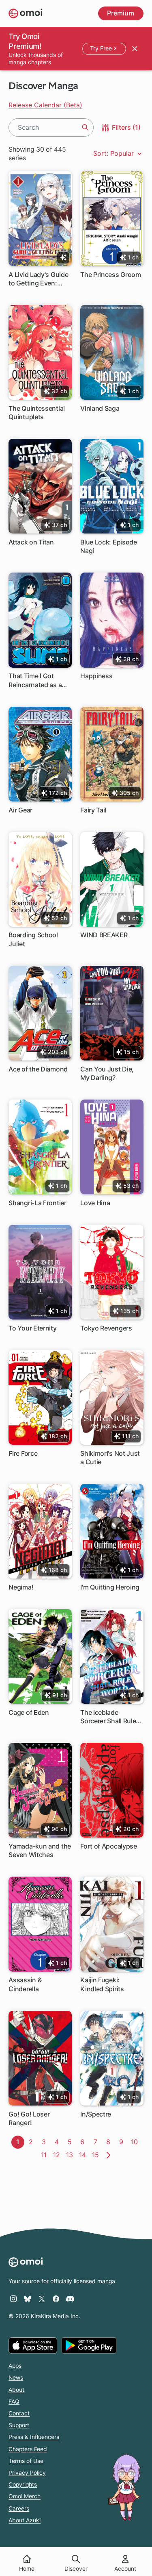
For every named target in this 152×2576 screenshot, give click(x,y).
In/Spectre (96, 2114)
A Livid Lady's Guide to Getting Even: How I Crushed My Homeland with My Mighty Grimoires (38, 279)
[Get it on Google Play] (89, 2345)
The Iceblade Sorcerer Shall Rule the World (108, 1717)
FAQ (14, 2402)
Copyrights (23, 2485)
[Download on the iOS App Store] (33, 2345)
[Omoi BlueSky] (28, 2299)
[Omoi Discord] (70, 2299)
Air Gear (20, 810)
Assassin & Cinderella (25, 1984)
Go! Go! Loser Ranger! (29, 2118)
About (16, 2390)
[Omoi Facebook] (56, 2299)
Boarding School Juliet (33, 939)
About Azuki (25, 2520)
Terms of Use (26, 2461)
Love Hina (95, 1203)
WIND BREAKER (104, 935)
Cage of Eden (29, 1712)
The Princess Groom (111, 274)
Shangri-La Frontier (37, 1203)
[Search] (85, 127)
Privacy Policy (27, 2473)
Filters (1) (125, 127)
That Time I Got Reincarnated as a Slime (35, 680)
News (16, 2378)
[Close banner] (135, 48)
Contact (19, 2413)
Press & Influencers (34, 2437)
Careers (19, 2508)
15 (97, 2155)
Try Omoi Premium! (25, 41)
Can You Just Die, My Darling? (107, 1073)
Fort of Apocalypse (109, 1846)
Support (19, 2425)
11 (46, 2155)
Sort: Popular (115, 153)
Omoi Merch (25, 2496)
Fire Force (23, 1453)
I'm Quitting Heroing (110, 1587)
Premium (121, 13)
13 (71, 2155)
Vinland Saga (100, 408)
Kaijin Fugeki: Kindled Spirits (102, 1984)
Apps (15, 2366)
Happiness (96, 676)
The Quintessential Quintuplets (37, 413)
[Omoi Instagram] (13, 2299)
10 (136, 2142)
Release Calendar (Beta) (45, 105)
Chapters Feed (28, 2449)
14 (84, 2155)
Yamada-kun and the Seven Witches (40, 1850)
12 (58, 2155)
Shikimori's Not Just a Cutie (110, 1458)
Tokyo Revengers (106, 1328)
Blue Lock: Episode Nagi (109, 546)
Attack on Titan (31, 542)
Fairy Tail (93, 810)
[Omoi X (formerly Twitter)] (42, 2299)
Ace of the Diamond (38, 1069)
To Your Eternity (32, 1328)
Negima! (21, 1587)
